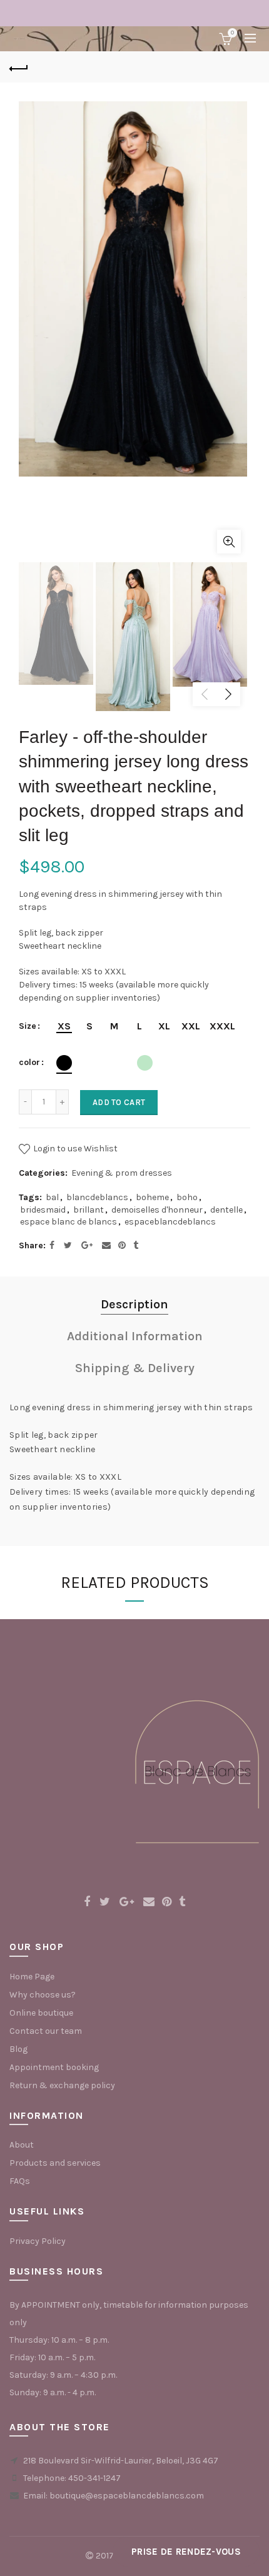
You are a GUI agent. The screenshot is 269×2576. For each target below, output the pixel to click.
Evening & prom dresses (122, 1173)
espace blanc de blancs (69, 1222)
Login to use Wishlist (74, 1148)
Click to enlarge (229, 542)
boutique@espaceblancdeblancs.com (127, 2496)
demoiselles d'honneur (157, 1210)
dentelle (226, 1210)
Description (134, 1304)
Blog (18, 2049)
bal (52, 1197)
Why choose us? (43, 1995)
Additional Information (135, 1336)
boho (187, 1197)
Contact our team (46, 2031)
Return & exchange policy (62, 2085)
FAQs (20, 2181)
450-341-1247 (94, 2478)
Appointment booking (54, 2067)
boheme (152, 1197)
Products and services (55, 2163)
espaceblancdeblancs (170, 1222)
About (22, 2145)
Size (28, 1026)
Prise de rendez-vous (186, 2552)
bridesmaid (43, 1210)
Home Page (32, 1977)
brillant (89, 1210)
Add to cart (119, 1102)
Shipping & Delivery (135, 1368)
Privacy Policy (38, 2241)
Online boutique (41, 2013)
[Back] (19, 67)
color (29, 1063)
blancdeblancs (97, 1197)
